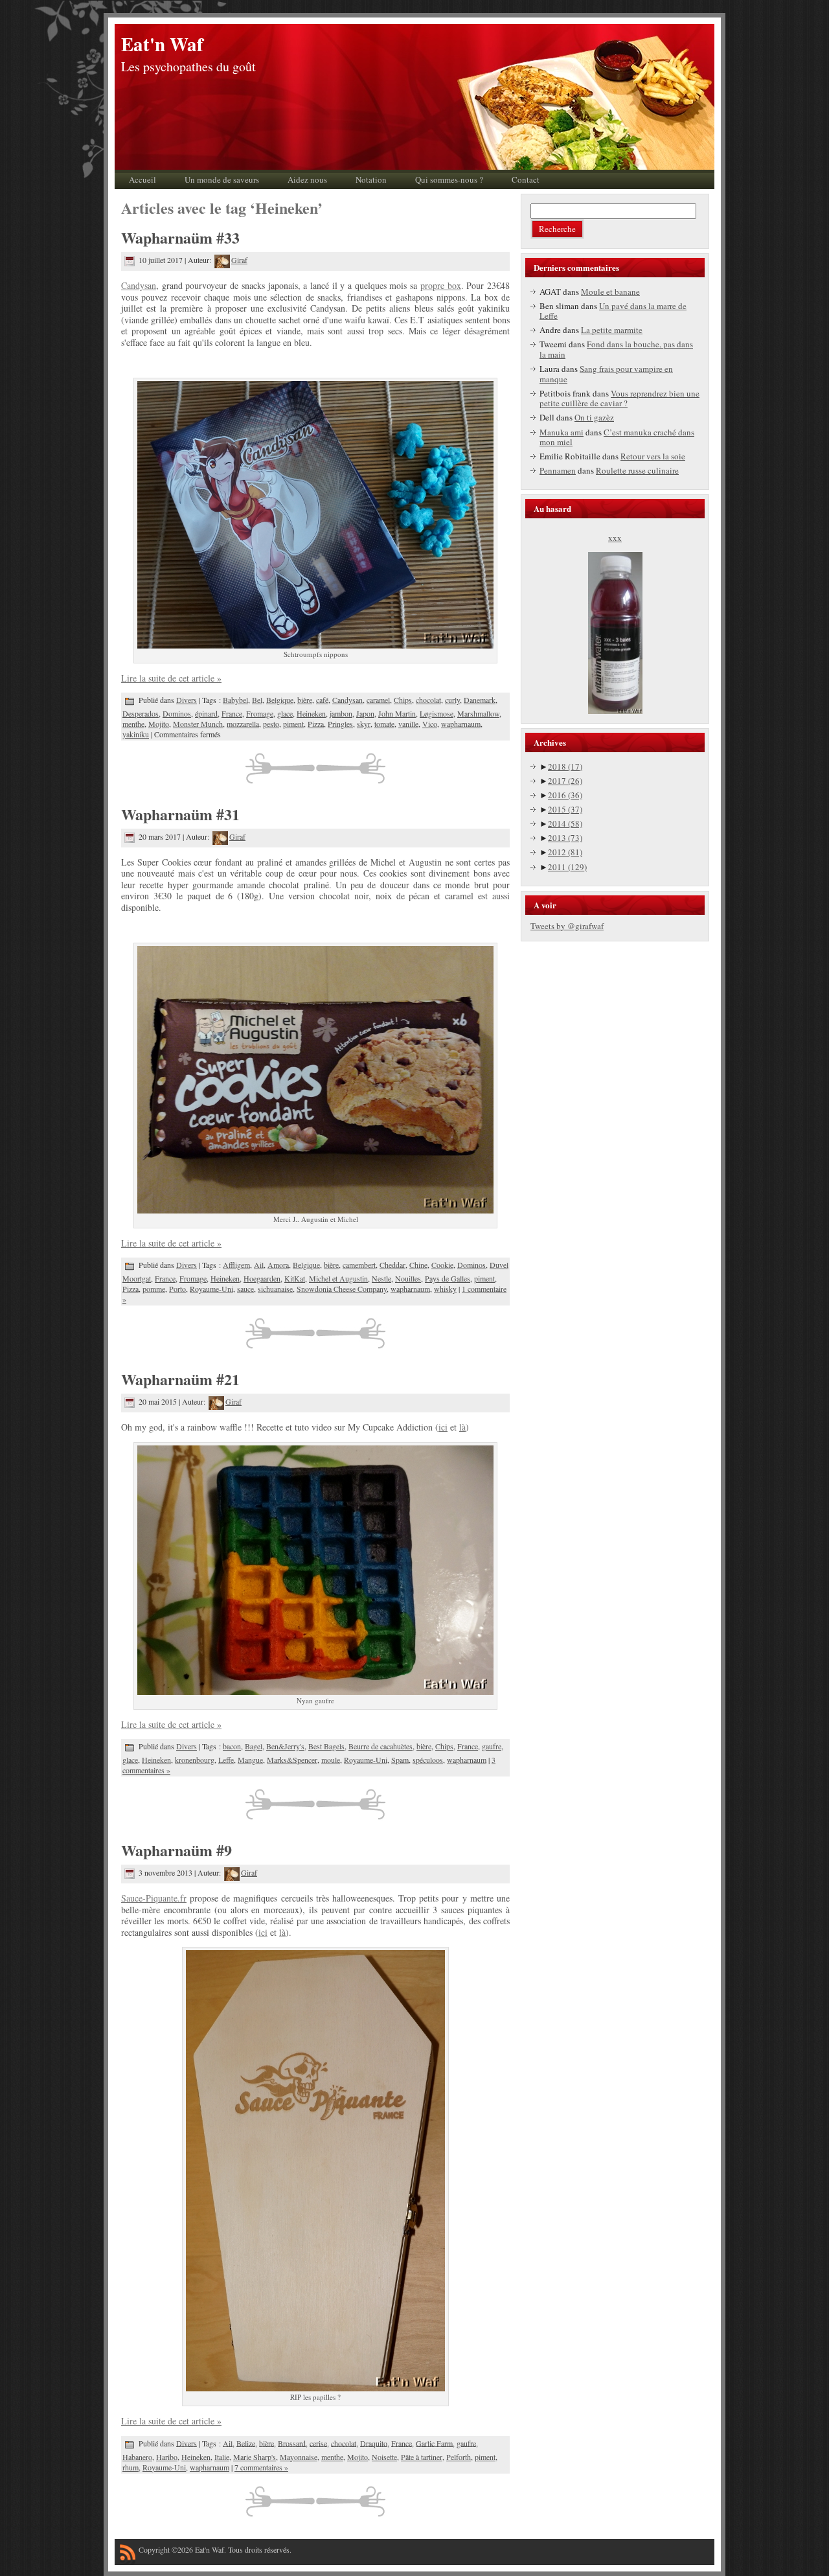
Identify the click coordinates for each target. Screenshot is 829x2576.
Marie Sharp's (255, 2457)
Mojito (159, 724)
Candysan (139, 285)
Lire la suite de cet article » (171, 678)
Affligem (236, 1265)
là (462, 1427)
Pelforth (459, 2457)
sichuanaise (275, 1289)
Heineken (311, 713)
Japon (365, 713)
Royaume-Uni (211, 1289)
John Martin (397, 713)
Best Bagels (326, 1746)
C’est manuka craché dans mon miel (617, 437)
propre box (441, 285)
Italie (222, 2457)
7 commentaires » (261, 2467)
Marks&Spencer (292, 1760)
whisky (445, 1289)
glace (285, 713)
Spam (400, 1760)
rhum (131, 2467)
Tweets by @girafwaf (567, 926)
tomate (384, 724)
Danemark (480, 700)
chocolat (428, 700)
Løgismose (437, 713)
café (322, 700)
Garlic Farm (434, 2443)
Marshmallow (478, 713)
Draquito (374, 2443)
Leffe (226, 1760)
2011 (567, 867)
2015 (565, 809)
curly (452, 700)
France (232, 713)
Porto (177, 1289)
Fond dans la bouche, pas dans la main (616, 349)
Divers (187, 700)
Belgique (280, 700)
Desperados (141, 713)
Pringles (340, 724)
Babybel (235, 700)
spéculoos (428, 1760)
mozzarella (243, 724)
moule (331, 1760)
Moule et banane (610, 292)
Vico (430, 724)
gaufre (492, 1746)
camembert (359, 1265)
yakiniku (136, 734)
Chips (403, 700)
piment (293, 724)
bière (305, 700)
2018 (565, 766)
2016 (565, 795)
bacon (232, 1746)
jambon (341, 713)
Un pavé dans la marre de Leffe (613, 311)
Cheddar (392, 1265)
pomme (154, 1289)
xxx (615, 538)
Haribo (167, 2457)
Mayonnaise (299, 2457)
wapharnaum (461, 724)
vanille (408, 724)
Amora (278, 1265)
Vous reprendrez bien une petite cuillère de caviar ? (619, 398)
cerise (318, 2443)
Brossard (292, 2443)
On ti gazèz (594, 417)
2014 (565, 823)
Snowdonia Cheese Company (342, 1289)
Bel (257, 700)
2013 (565, 838)
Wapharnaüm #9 (176, 1850)
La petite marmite (612, 330)
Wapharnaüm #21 (180, 1379)
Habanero (137, 2457)
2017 (565, 781)
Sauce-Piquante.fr (154, 1898)
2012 (565, 852)
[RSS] (128, 2555)
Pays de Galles (448, 1278)
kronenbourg (195, 1760)
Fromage (260, 713)
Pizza (316, 724)
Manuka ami (562, 432)
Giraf (239, 260)
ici (443, 1427)
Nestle (381, 1278)
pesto (271, 724)
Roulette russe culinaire (637, 470)
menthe (133, 724)
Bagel (254, 1746)
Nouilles (408, 1278)
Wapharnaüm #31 (180, 814)
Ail (259, 1265)
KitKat (295, 1278)
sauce (245, 1289)
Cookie (442, 1265)
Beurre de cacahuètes (380, 1746)
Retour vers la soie (653, 456)
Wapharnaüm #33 (180, 237)
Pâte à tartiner (422, 2457)
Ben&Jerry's (285, 1746)
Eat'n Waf (162, 44)
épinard (206, 713)
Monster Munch (198, 724)
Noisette (384, 2457)
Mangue (250, 1760)
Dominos (177, 713)
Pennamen (558, 470)
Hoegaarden (262, 1278)
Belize (246, 2443)
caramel (378, 700)
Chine (418, 1265)
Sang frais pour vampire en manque (606, 374)
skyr (364, 724)
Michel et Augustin (338, 1278)
